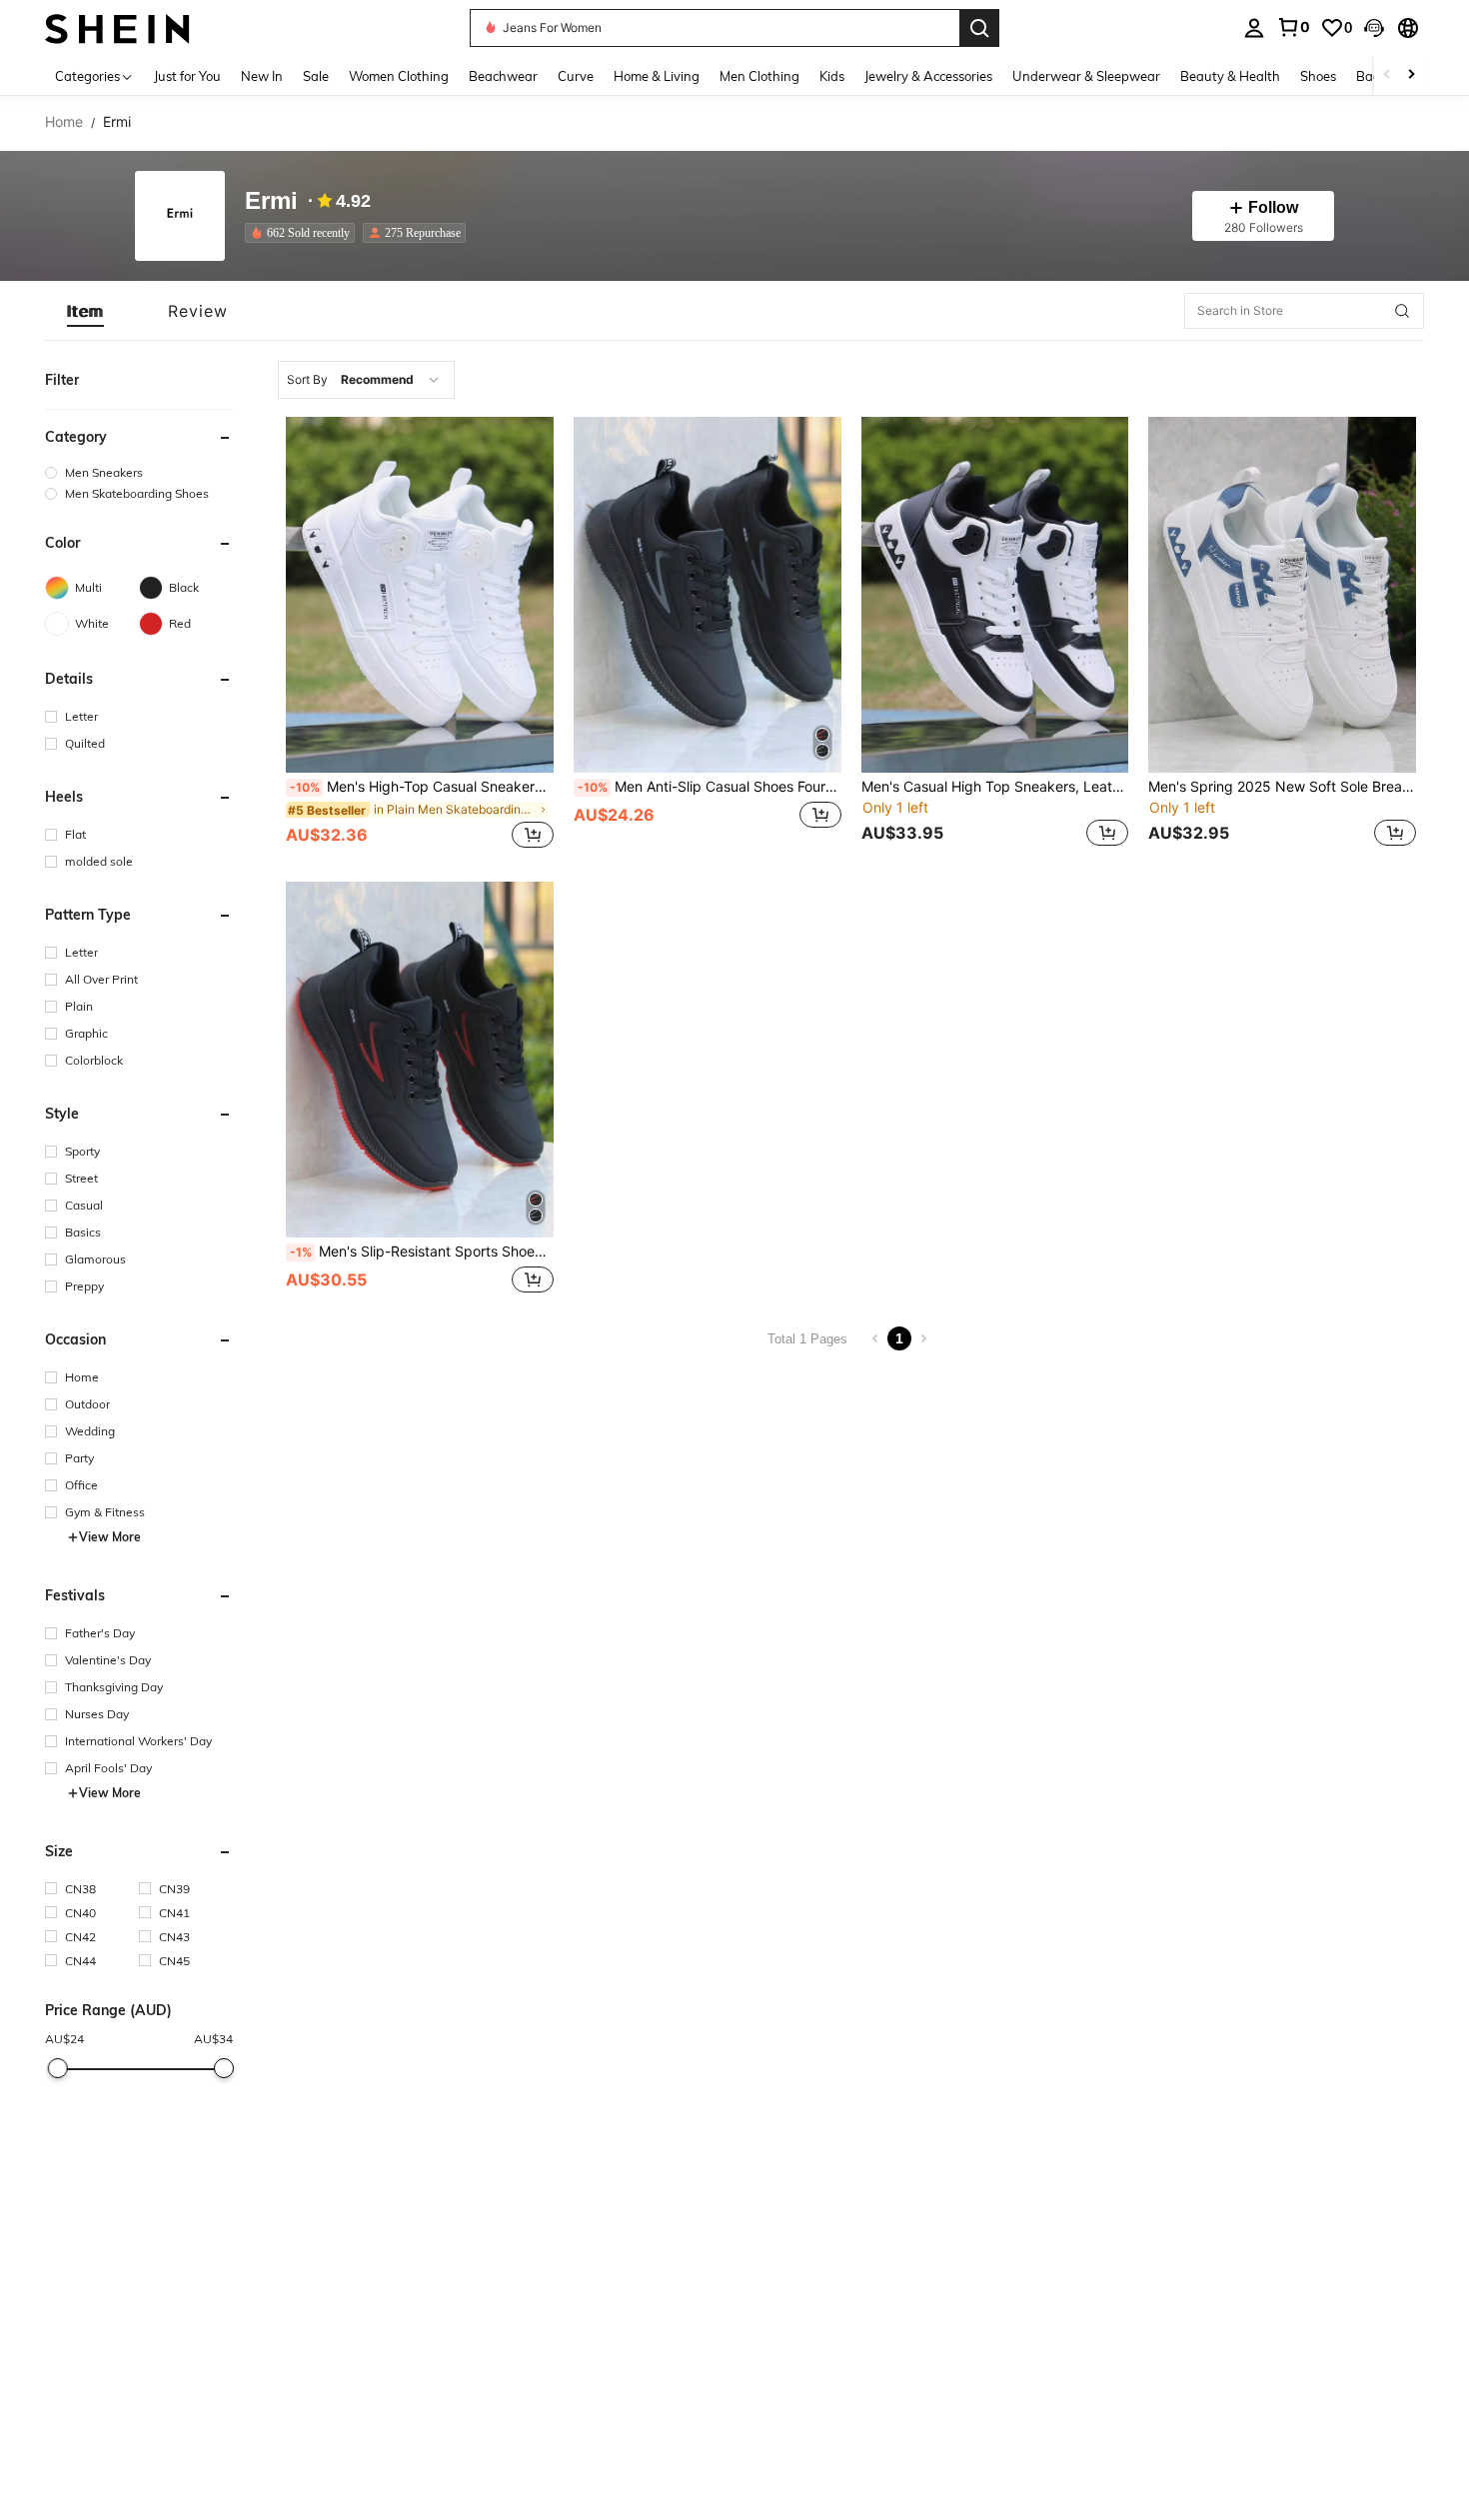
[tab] (85, 311)
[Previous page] (875, 1338)
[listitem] (304, 233)
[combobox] (366, 380)
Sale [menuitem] (316, 76)
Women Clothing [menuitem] (399, 76)
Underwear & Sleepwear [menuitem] (1086, 76)
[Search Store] (1402, 311)
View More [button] (110, 1537)
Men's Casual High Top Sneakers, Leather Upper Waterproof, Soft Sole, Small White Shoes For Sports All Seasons (995, 787)
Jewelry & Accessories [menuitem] (928, 76)
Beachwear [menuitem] (503, 76)
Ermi (271, 201)
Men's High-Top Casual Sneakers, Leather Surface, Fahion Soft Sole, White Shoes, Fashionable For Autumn (422, 787)
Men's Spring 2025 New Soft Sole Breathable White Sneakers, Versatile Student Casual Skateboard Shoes (1282, 787)
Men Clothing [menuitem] (759, 76)
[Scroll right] (1411, 75)
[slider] (57, 2068)
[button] (1374, 28)
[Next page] (923, 1338)
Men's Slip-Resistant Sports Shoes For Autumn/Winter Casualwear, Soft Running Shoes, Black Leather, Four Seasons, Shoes (422, 1252)
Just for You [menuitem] (187, 76)
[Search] (979, 28)
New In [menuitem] (262, 76)
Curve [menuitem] (576, 76)
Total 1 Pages (807, 1339)
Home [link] (64, 122)
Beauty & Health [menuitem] (1230, 76)
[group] (139, 472)
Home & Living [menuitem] (657, 76)
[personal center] (1254, 28)
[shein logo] (117, 27)
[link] (1293, 27)
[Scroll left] (1387, 75)
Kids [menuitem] (832, 76)
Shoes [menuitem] (1318, 76)
